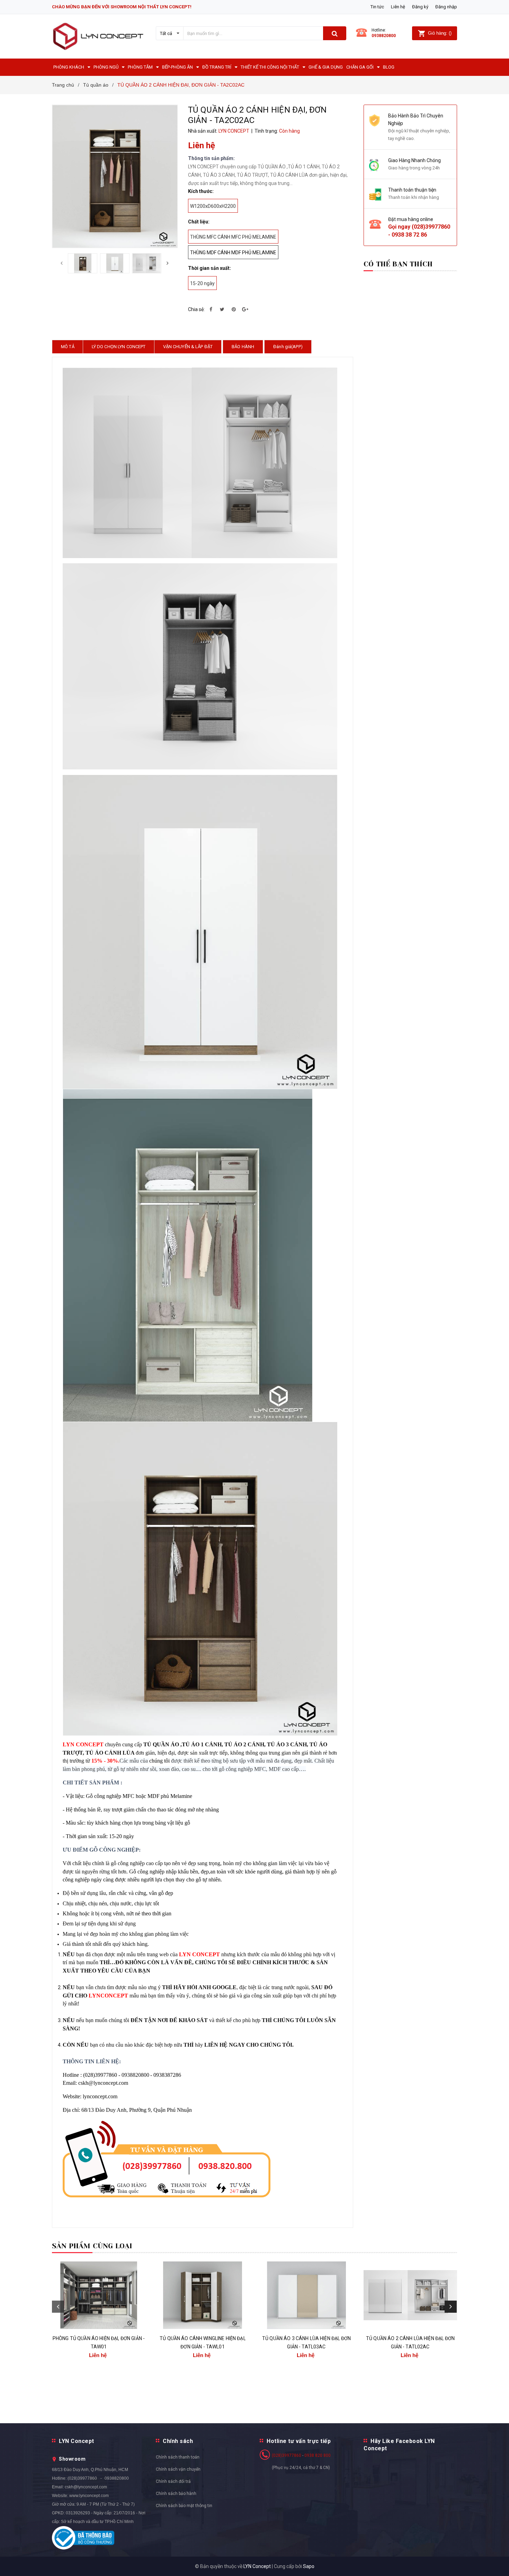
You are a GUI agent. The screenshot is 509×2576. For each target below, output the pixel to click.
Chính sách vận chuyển (178, 2469)
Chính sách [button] (178, 2441)
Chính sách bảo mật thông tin (184, 2506)
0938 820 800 (318, 2455)
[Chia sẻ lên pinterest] (234, 309)
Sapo (309, 2566)
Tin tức (377, 7)
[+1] (245, 309)
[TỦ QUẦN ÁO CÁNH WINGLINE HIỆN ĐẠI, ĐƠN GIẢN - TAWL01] (203, 2295)
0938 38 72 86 (409, 235)
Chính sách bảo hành (176, 2494)
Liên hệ (398, 7)
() (440, 33)
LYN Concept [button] (77, 2441)
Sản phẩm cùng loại (92, 2246)
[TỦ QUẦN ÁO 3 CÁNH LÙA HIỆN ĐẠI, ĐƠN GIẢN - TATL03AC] (306, 2295)
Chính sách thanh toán (178, 2457)
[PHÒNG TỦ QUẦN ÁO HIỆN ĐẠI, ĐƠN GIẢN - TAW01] (99, 2295)
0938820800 (384, 36)
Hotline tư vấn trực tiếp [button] (299, 2441)
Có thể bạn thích (398, 264)
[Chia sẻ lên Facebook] (211, 309)
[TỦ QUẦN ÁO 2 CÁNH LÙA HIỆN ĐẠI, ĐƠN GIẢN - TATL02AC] (410, 2295)
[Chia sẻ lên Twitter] (222, 309)
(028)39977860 (431, 227)
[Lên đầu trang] (497, 2562)
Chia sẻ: (196, 309)
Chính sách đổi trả (173, 2481)
